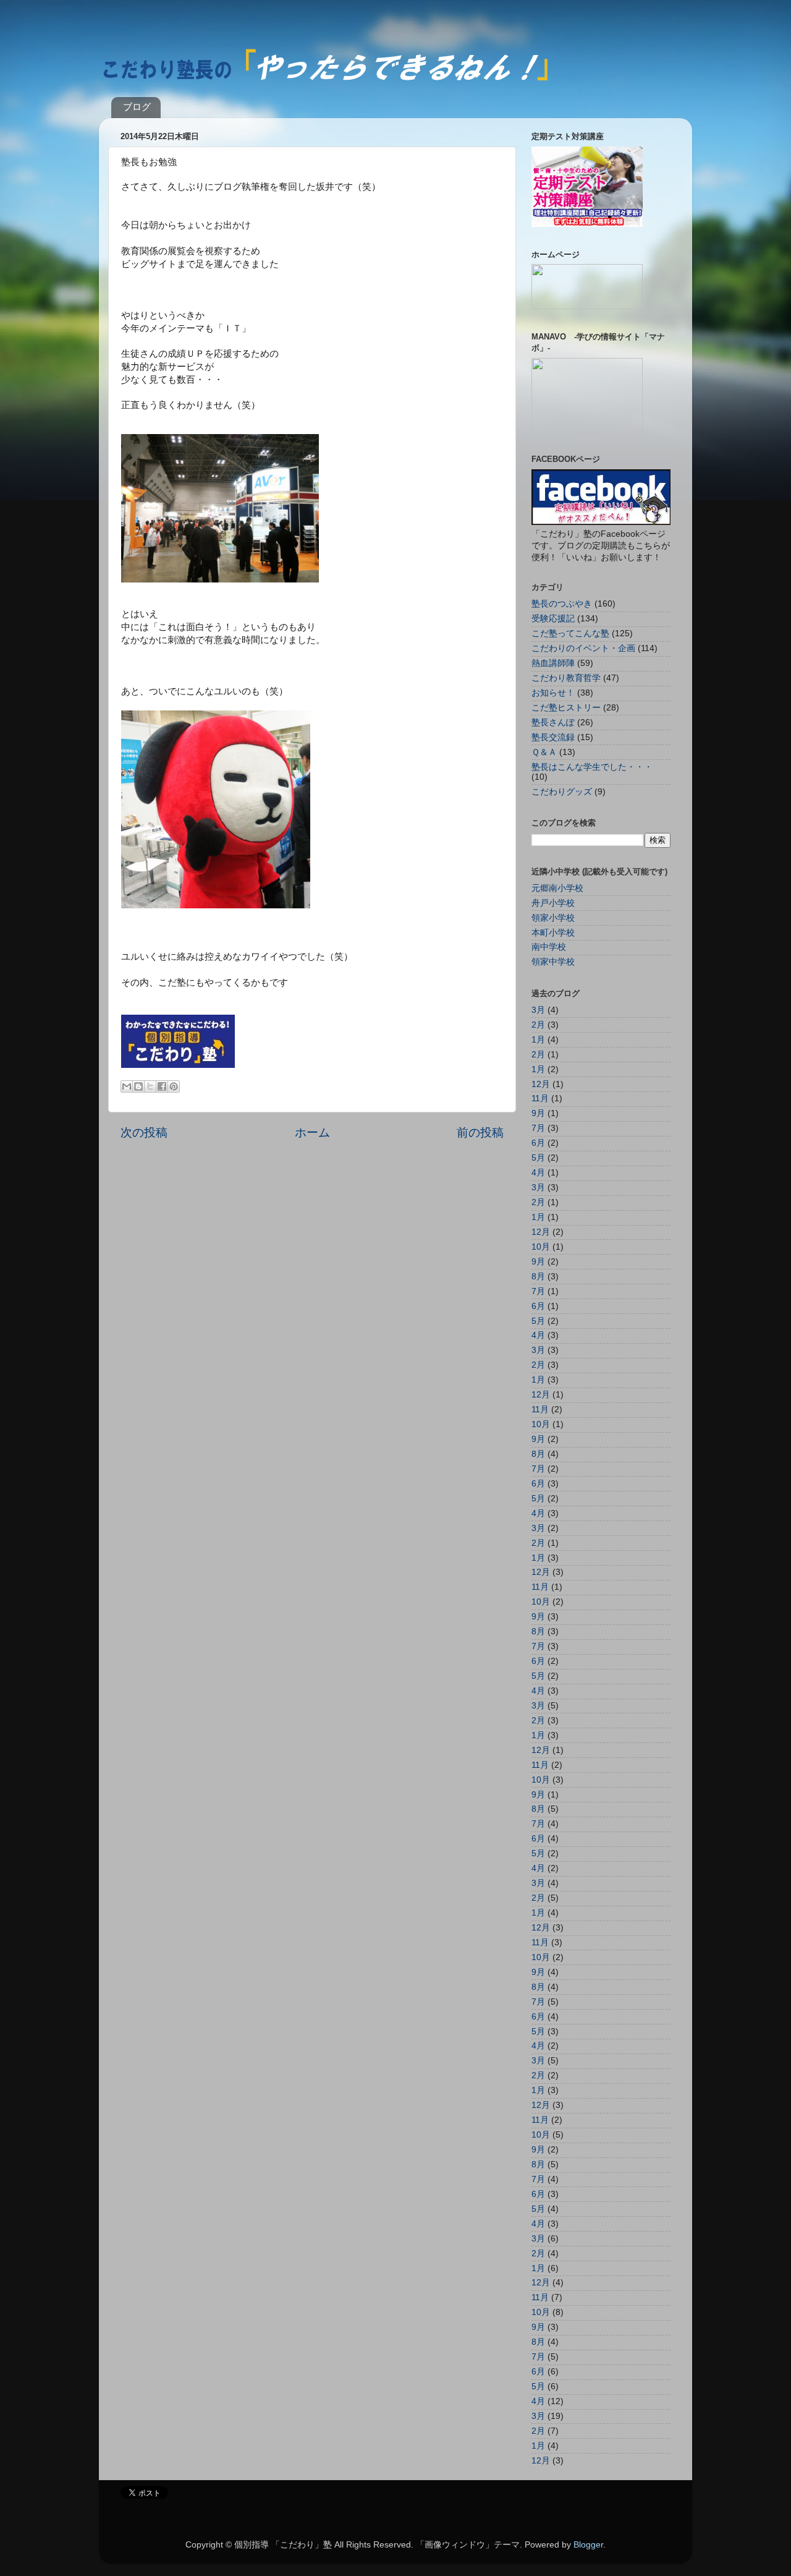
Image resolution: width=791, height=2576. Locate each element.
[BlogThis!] (138, 1086)
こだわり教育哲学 (566, 678)
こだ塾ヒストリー (566, 708)
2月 (538, 1025)
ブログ (137, 107)
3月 (538, 1010)
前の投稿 (480, 1132)
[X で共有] (150, 1086)
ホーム (312, 1132)
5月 (538, 1158)
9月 (538, 1113)
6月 (538, 1143)
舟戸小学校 (553, 903)
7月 (538, 1128)
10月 (541, 1247)
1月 (538, 1040)
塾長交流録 (553, 737)
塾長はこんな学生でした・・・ (592, 767)
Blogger (588, 2545)
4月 (538, 1173)
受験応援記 (553, 619)
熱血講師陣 (553, 663)
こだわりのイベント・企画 (583, 648)
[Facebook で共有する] (162, 1086)
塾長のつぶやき (562, 604)
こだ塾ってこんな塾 (570, 633)
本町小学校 (553, 933)
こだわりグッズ (562, 792)
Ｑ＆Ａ (544, 752)
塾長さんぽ (553, 723)
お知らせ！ (553, 693)
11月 (540, 1098)
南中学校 (549, 947)
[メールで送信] (127, 1086)
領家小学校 (553, 918)
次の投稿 (144, 1132)
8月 (538, 1277)
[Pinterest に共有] (174, 1086)
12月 (541, 1084)
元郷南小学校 (557, 888)
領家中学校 (553, 962)
